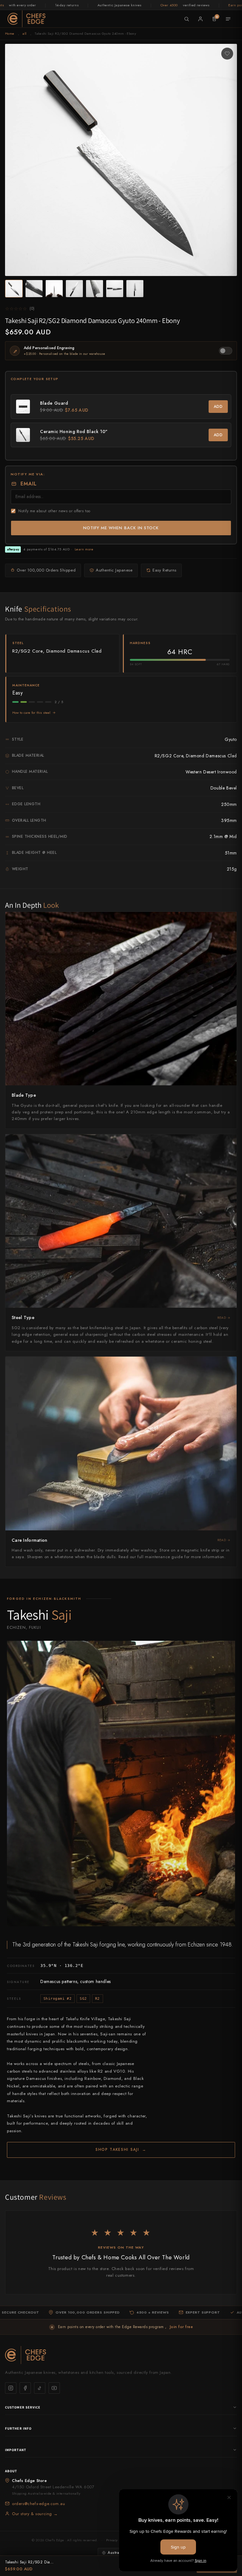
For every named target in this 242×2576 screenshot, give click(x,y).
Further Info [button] (18, 2428)
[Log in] (200, 19)
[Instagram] (11, 2388)
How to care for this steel (32, 713)
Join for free (181, 2327)
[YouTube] (54, 2388)
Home (10, 33)
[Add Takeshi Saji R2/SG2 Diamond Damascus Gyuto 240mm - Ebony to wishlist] (227, 54)
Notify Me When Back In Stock (121, 528)
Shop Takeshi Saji (121, 2150)
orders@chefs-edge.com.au (38, 2504)
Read (222, 1318)
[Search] (187, 19)
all (24, 33)
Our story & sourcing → (35, 2514)
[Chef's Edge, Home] (26, 19)
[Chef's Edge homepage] (121, 2355)
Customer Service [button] (23, 2407)
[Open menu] (228, 19)
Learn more (84, 549)
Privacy (112, 2540)
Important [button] (16, 2450)
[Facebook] (25, 2388)
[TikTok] (40, 2388)
